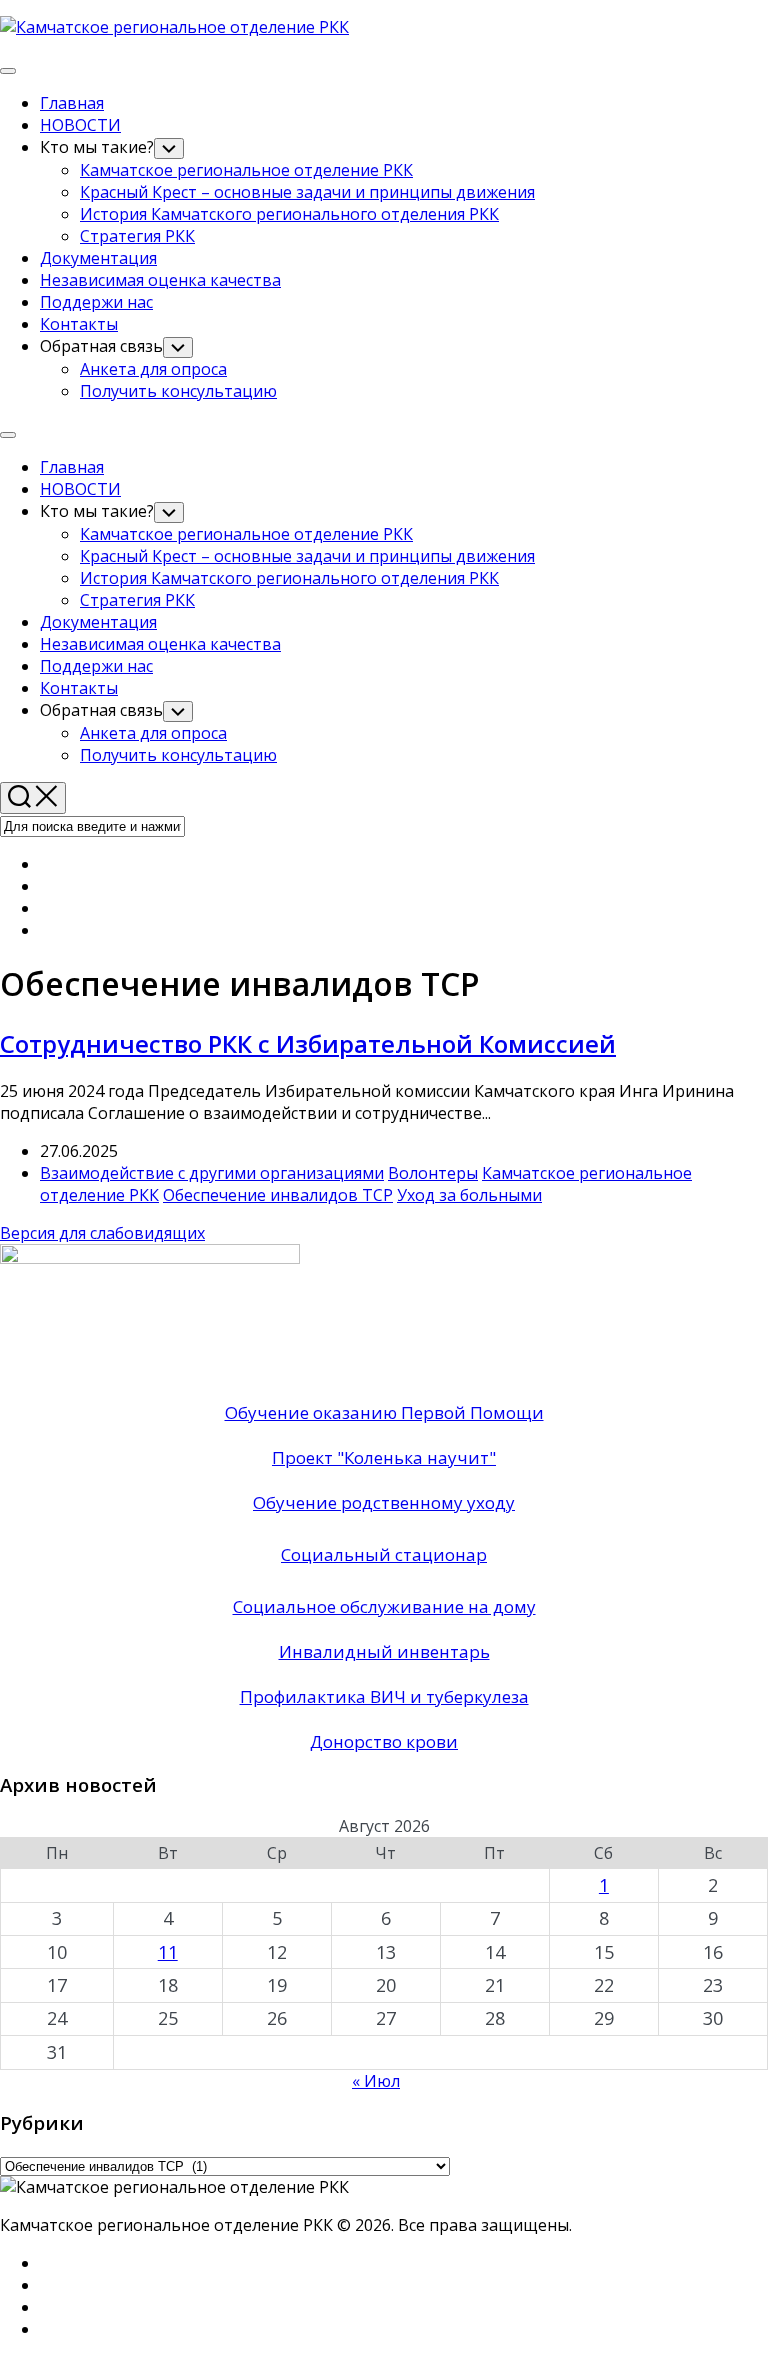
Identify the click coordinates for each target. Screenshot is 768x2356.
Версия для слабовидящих (102, 1233)
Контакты (79, 324)
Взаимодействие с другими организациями (212, 1173)
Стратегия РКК (137, 236)
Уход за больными (469, 1195)
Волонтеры (433, 1173)
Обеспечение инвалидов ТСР (278, 1195)
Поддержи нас (96, 302)
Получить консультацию (178, 391)
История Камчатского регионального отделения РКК (289, 214)
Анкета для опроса (153, 369)
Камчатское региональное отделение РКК (246, 170)
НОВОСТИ (80, 125)
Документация (98, 258)
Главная (72, 103)
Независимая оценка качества (160, 280)
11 (168, 1952)
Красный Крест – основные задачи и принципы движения (307, 192)
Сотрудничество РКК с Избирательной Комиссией (308, 1043)
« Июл (376, 2081)
